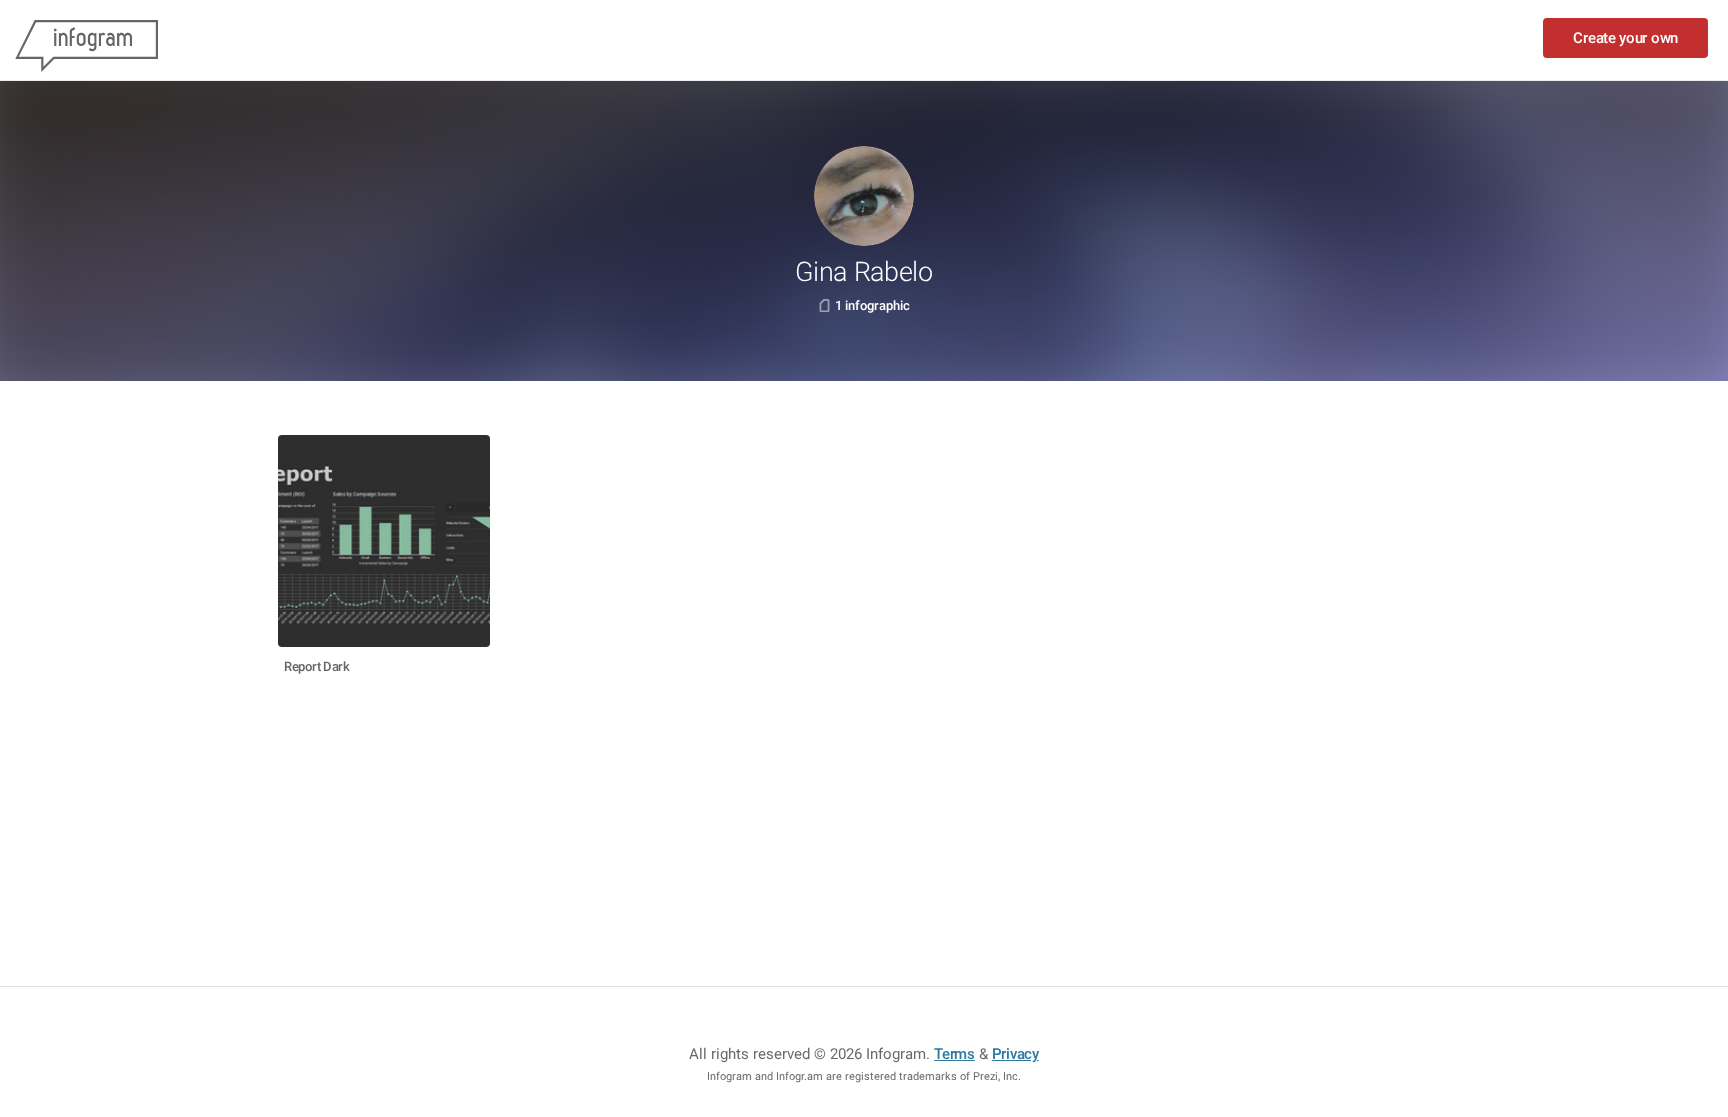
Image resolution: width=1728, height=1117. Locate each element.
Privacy (1015, 1054)
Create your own (1625, 38)
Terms (954, 1054)
